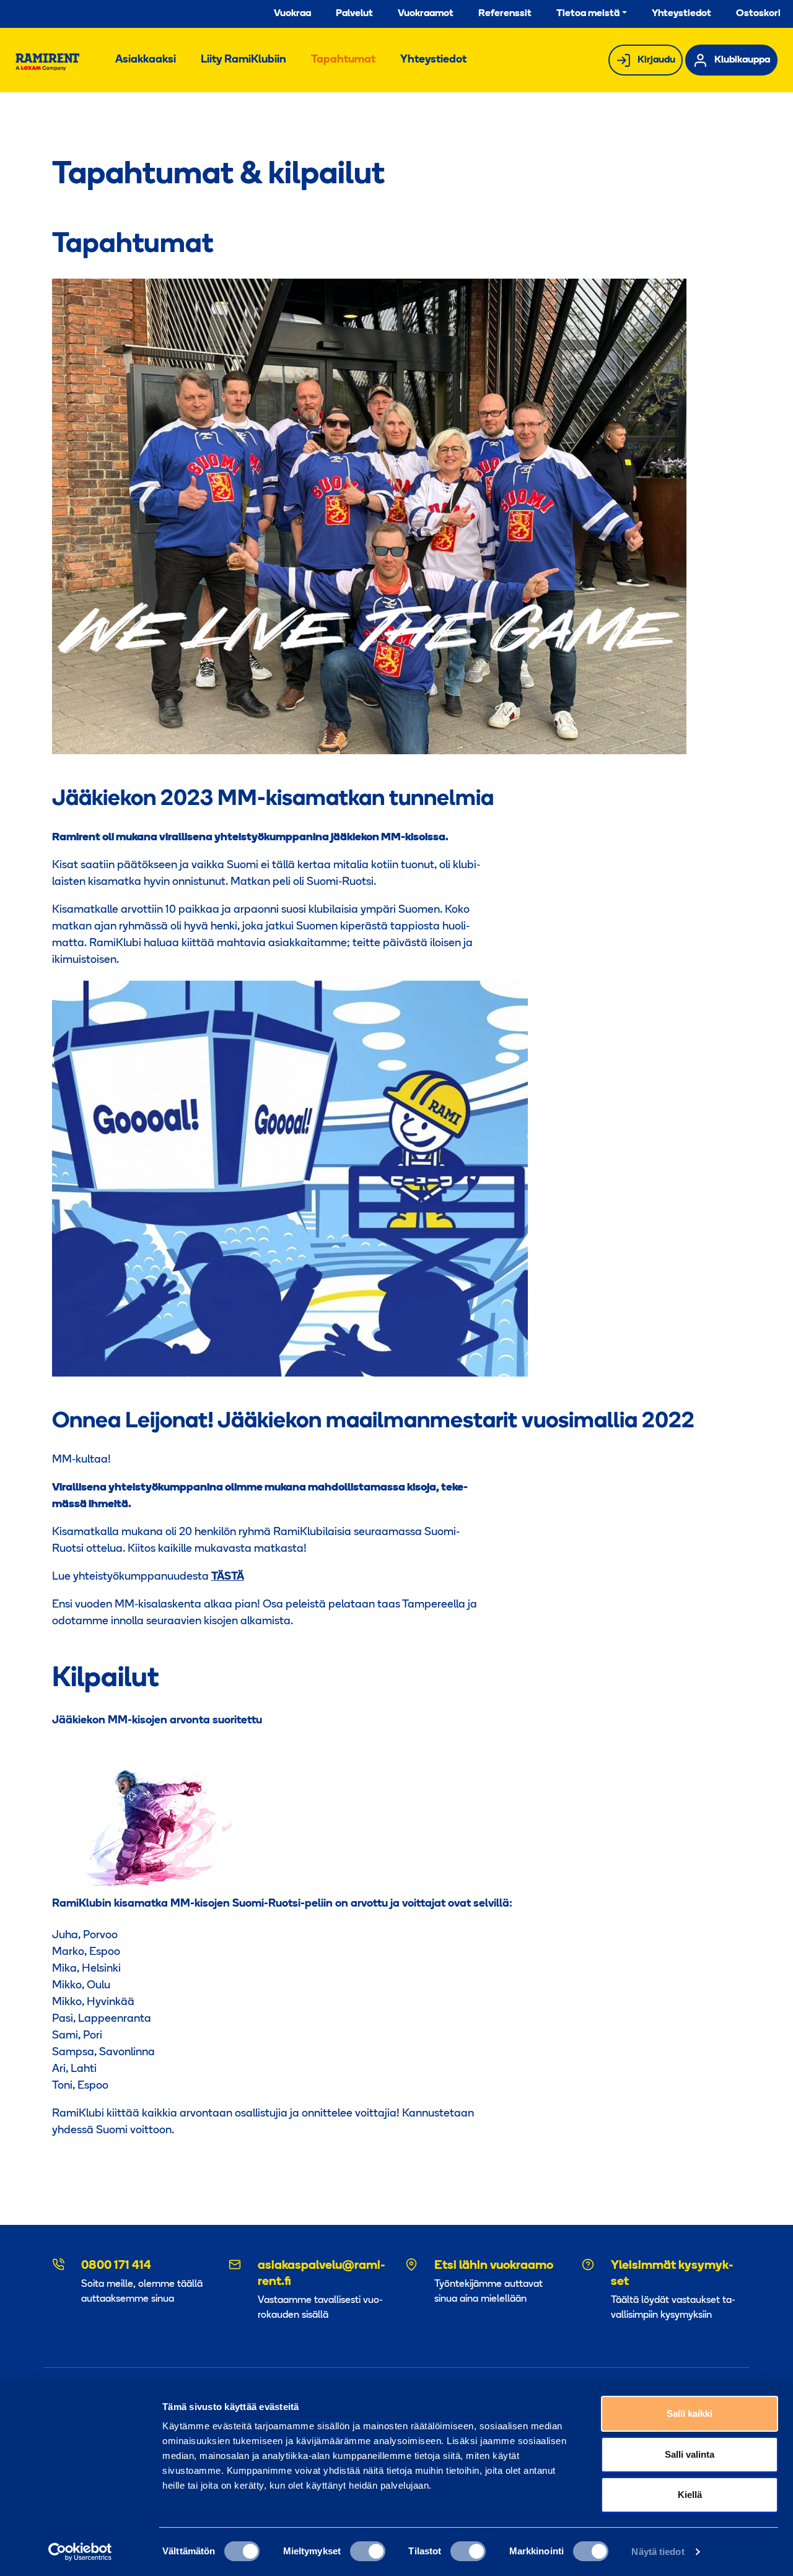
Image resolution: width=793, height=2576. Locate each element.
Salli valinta (690, 2454)
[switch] (368, 2551)
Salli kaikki (690, 2413)
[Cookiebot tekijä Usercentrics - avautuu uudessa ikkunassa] (80, 2552)
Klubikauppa (742, 60)
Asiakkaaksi (146, 60)
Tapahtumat (343, 60)
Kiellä (690, 2495)
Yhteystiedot (681, 14)
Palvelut (354, 14)
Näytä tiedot (658, 2552)
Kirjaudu (656, 60)
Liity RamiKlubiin (243, 60)
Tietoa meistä (588, 14)
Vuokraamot (426, 14)
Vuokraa (292, 14)
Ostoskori (758, 14)
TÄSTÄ (228, 1577)
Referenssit (505, 14)
